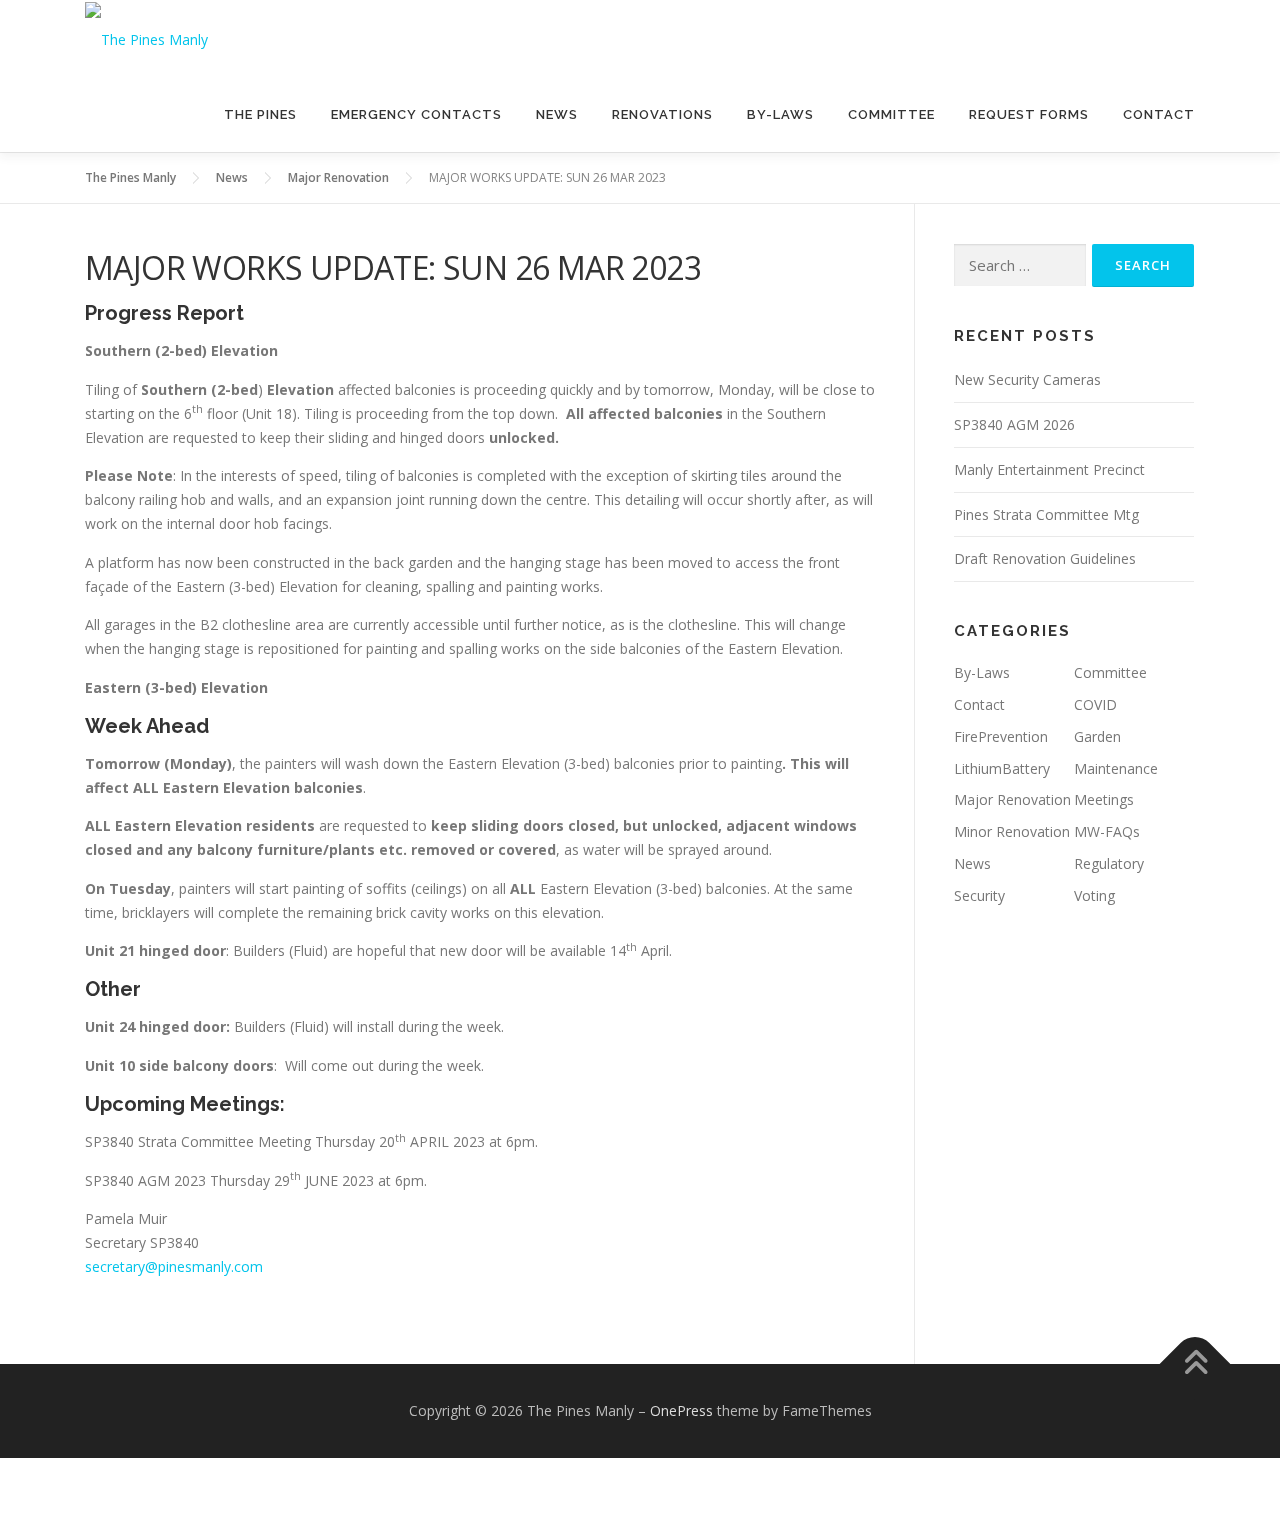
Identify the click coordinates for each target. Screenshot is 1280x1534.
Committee (891, 114)
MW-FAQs (1107, 831)
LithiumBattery (1002, 768)
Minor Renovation (1012, 831)
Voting (1094, 895)
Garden (1097, 736)
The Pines (260, 114)
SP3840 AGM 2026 (1014, 424)
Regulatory (1109, 863)
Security (979, 895)
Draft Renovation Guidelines (1045, 558)
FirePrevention (1001, 736)
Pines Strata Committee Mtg (1046, 514)
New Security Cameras (1027, 379)
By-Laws (780, 114)
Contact (1159, 114)
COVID (1095, 704)
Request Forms (1029, 114)
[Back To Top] (1195, 1364)
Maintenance (1116, 768)
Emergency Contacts (416, 114)
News (557, 114)
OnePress (681, 1410)
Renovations (662, 114)
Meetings (1104, 799)
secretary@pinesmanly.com (174, 1266)
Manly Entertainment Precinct (1049, 469)
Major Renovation (1012, 799)
